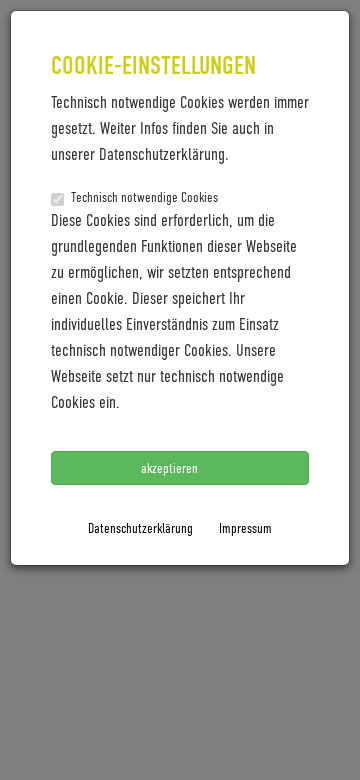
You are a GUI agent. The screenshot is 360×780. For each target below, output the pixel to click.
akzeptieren (171, 467)
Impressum (245, 527)
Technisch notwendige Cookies (144, 196)
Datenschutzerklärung (140, 527)
